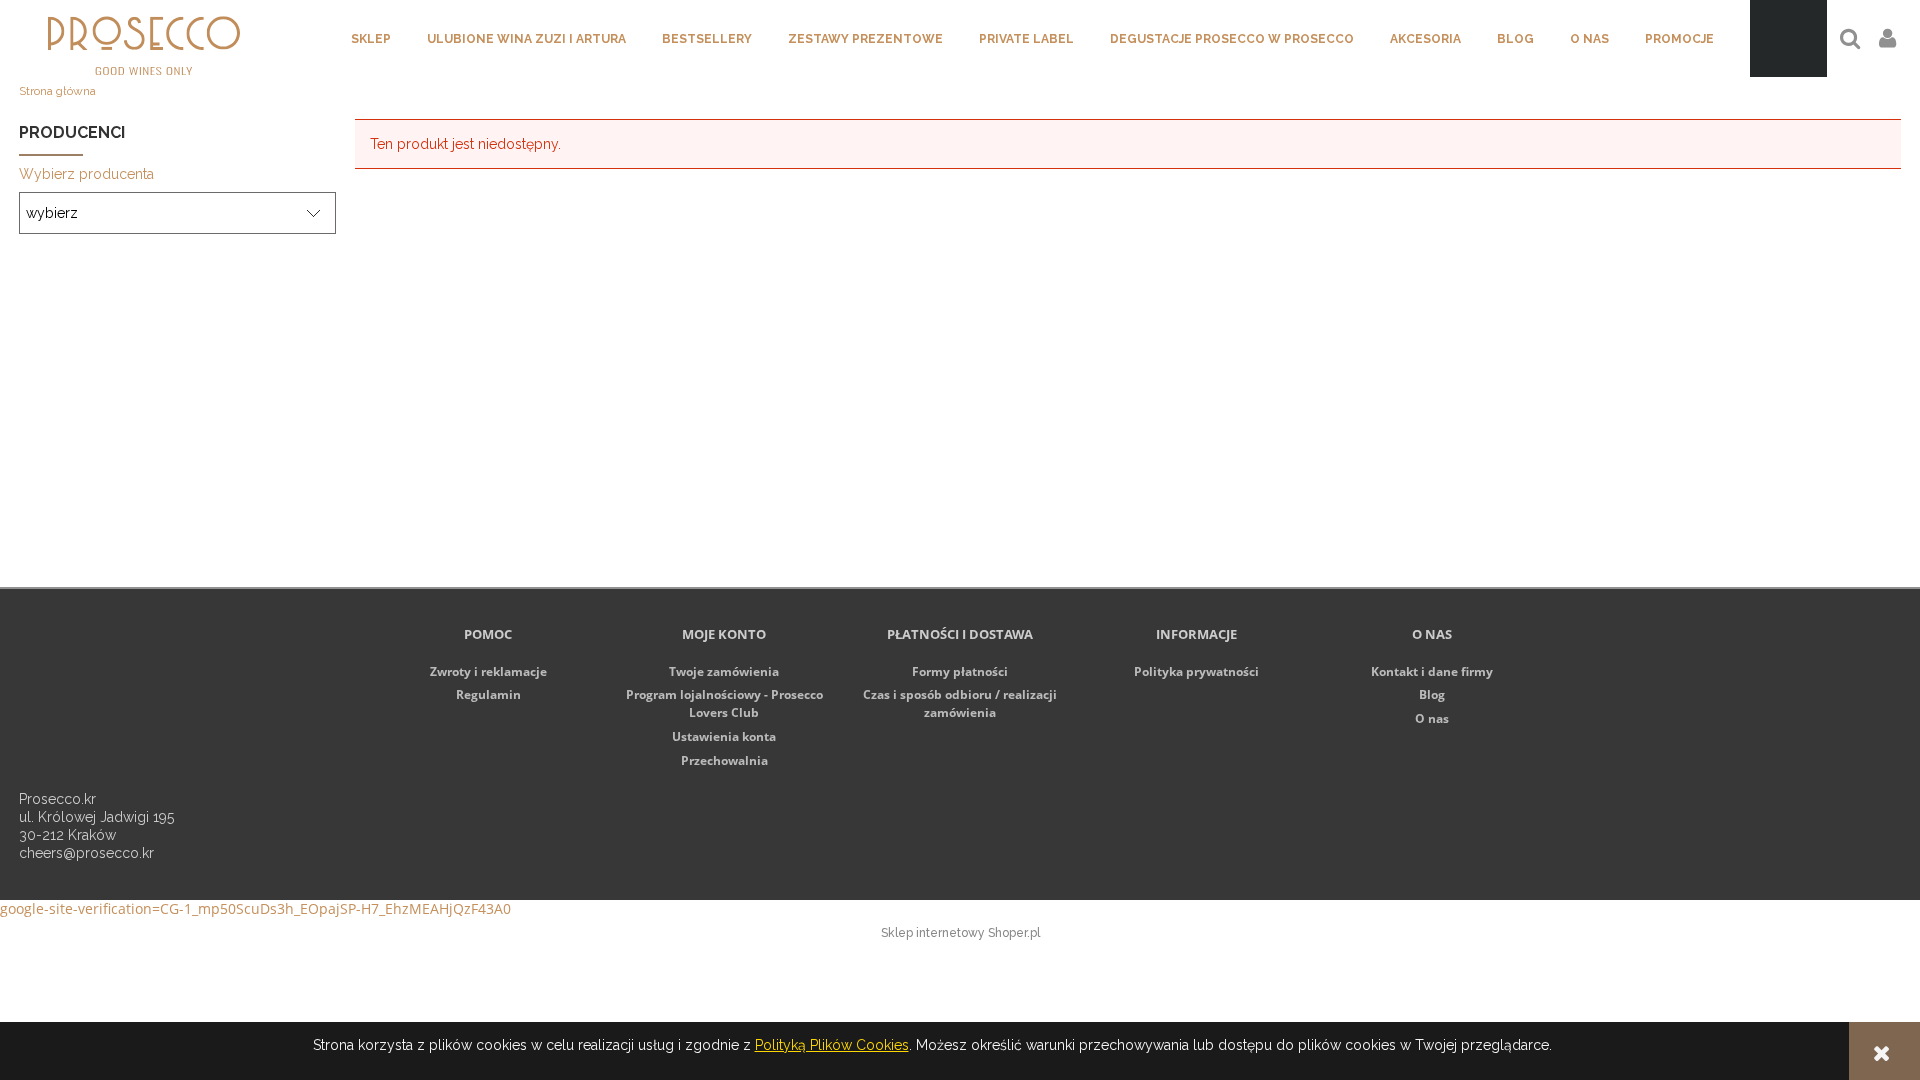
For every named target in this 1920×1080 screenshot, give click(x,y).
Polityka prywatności (1196, 671)
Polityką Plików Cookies (832, 1045)
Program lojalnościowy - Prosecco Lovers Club (724, 703)
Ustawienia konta (724, 736)
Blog (1432, 694)
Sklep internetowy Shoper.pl (960, 933)
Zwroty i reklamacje (488, 671)
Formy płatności (960, 671)
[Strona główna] (144, 38)
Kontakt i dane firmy (1432, 671)
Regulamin (488, 694)
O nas (1432, 718)
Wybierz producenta (86, 174)
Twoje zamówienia (724, 671)
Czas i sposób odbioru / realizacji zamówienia (960, 703)
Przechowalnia (724, 760)
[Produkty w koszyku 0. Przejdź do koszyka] (1788, 38)
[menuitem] (371, 39)
